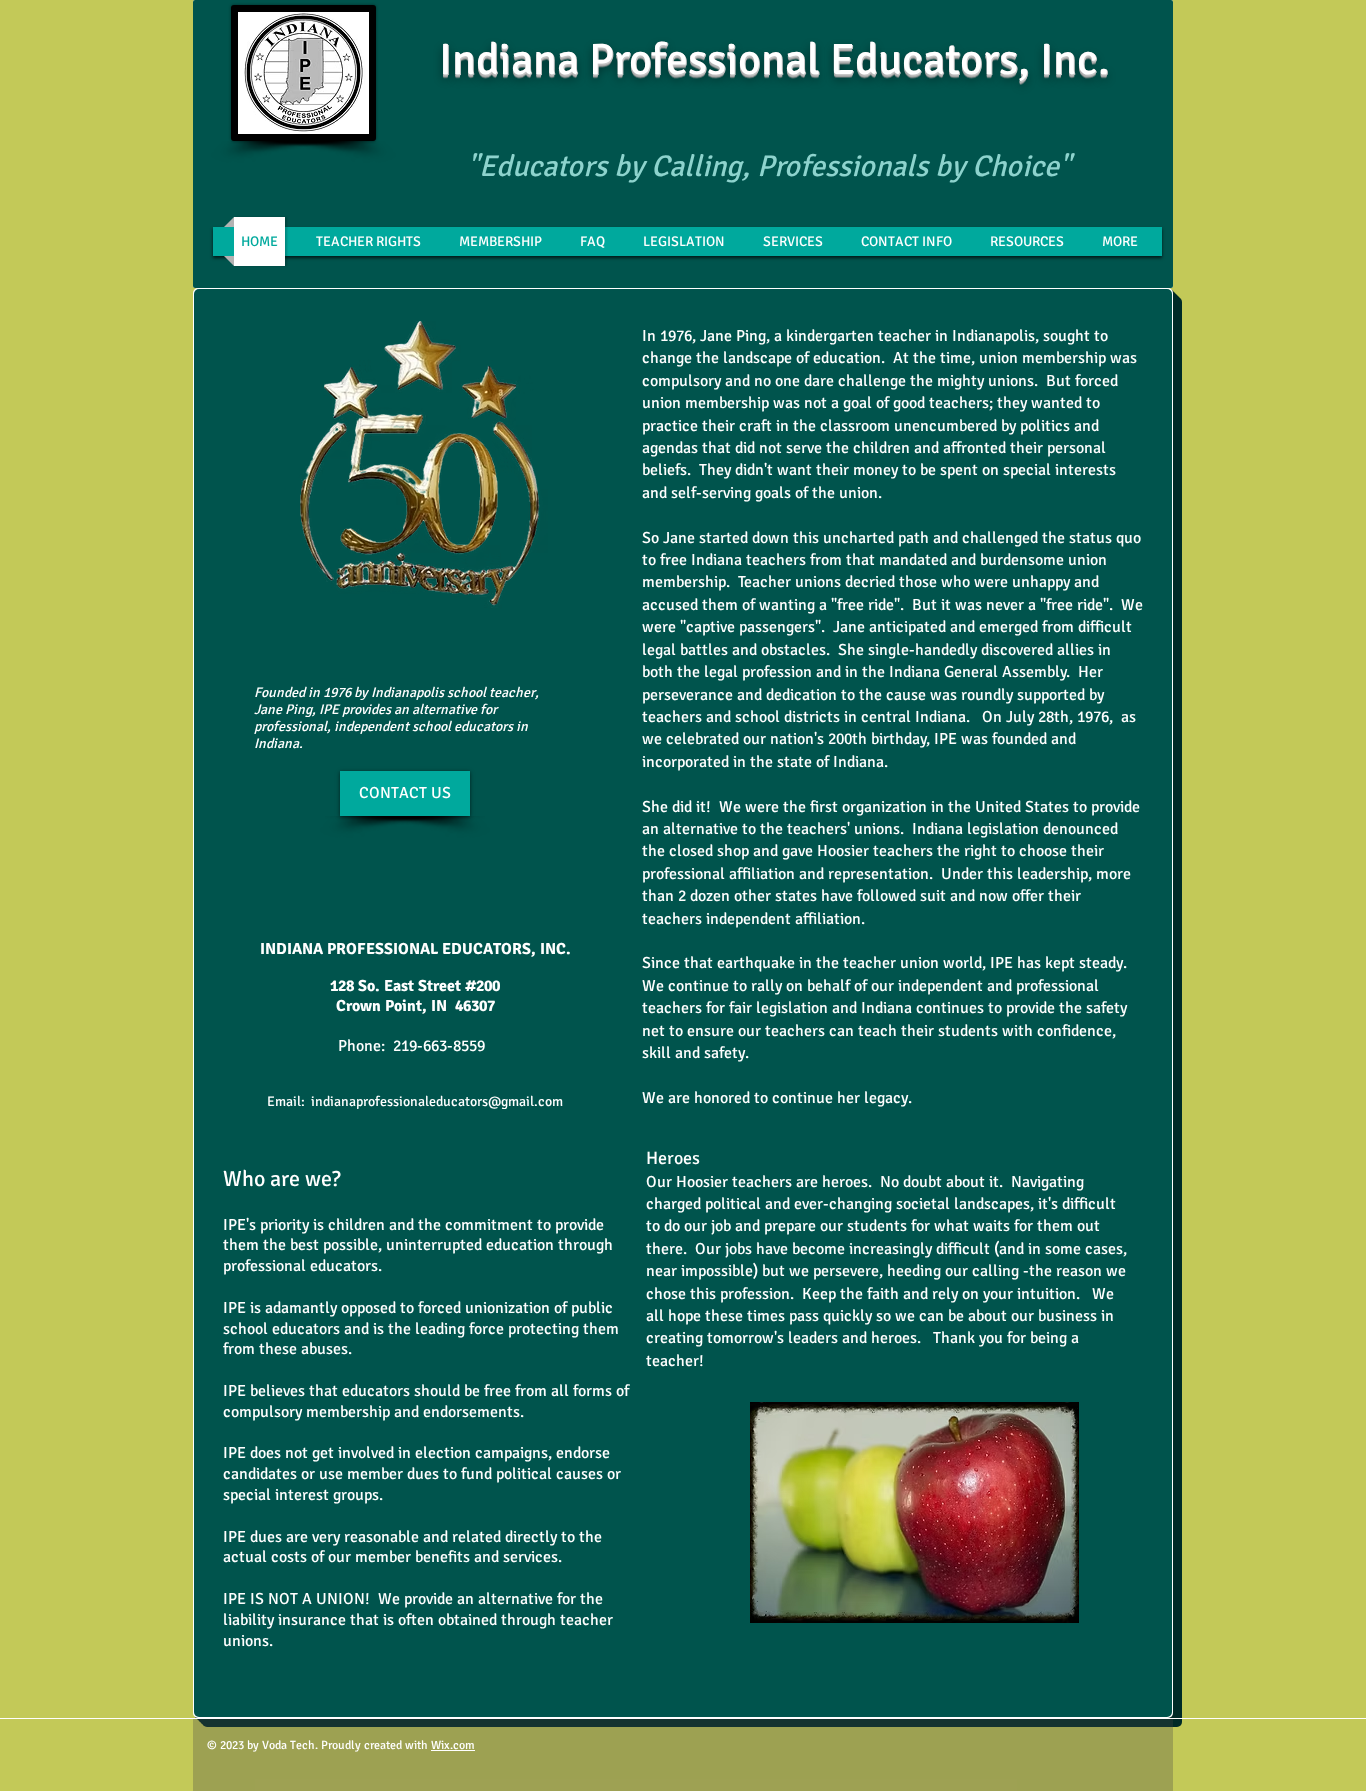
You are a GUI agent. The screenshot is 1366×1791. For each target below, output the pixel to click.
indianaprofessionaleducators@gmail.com (437, 1101)
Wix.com (453, 1745)
